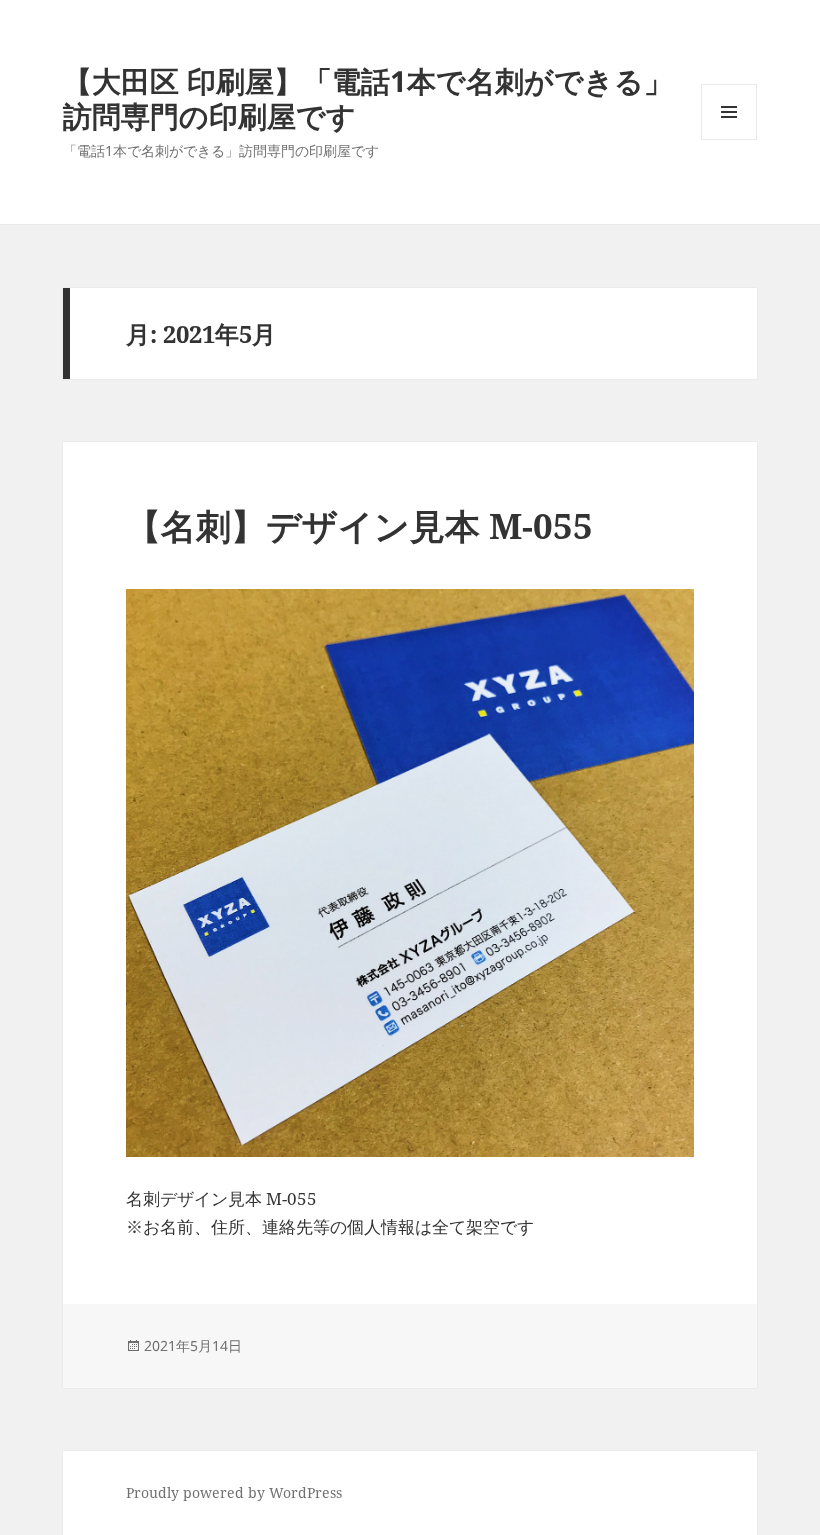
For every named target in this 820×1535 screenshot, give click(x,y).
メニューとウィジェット (729, 139)
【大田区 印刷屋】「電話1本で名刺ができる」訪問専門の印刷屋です (368, 98)
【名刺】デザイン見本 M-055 (359, 525)
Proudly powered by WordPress (234, 1492)
